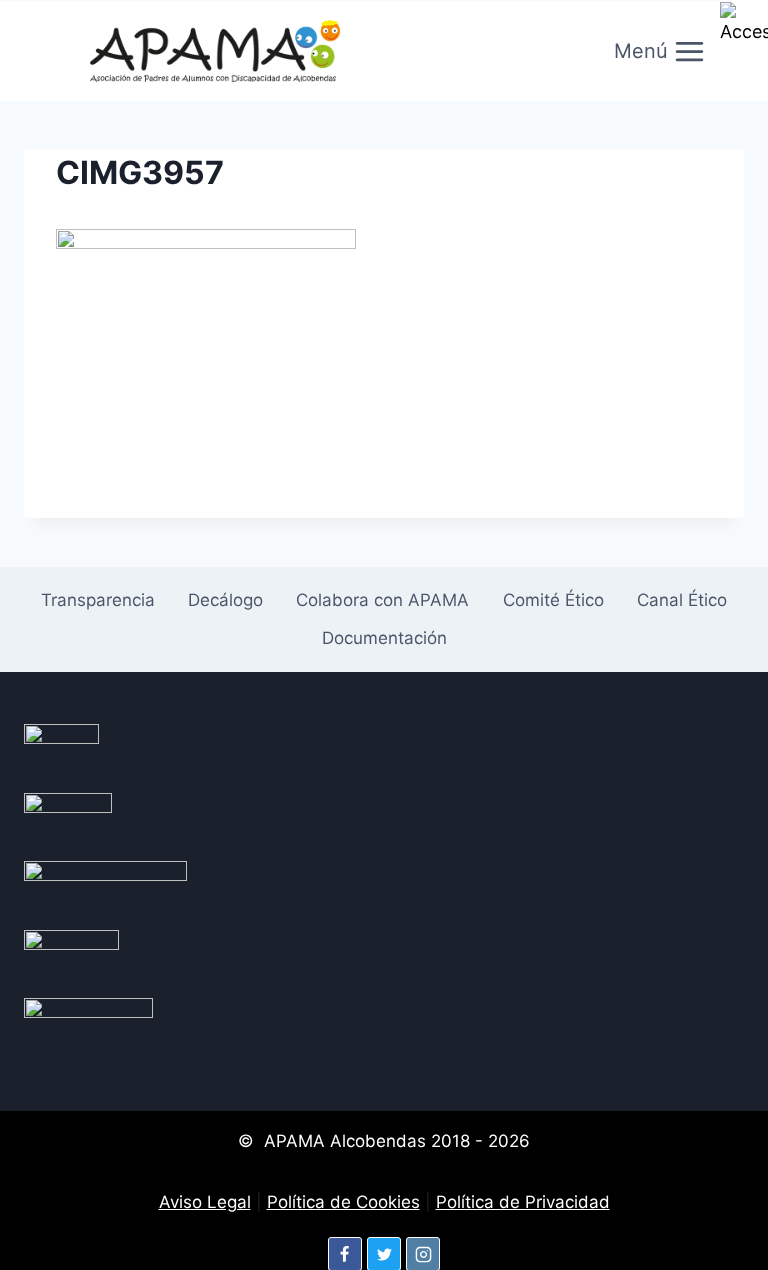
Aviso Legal (205, 1202)
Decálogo (225, 600)
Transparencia (98, 600)
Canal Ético (682, 600)
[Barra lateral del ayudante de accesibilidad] (744, 24)
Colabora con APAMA (382, 600)
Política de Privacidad (523, 1202)
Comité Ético (553, 600)
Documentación (384, 638)
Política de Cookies (343, 1202)
